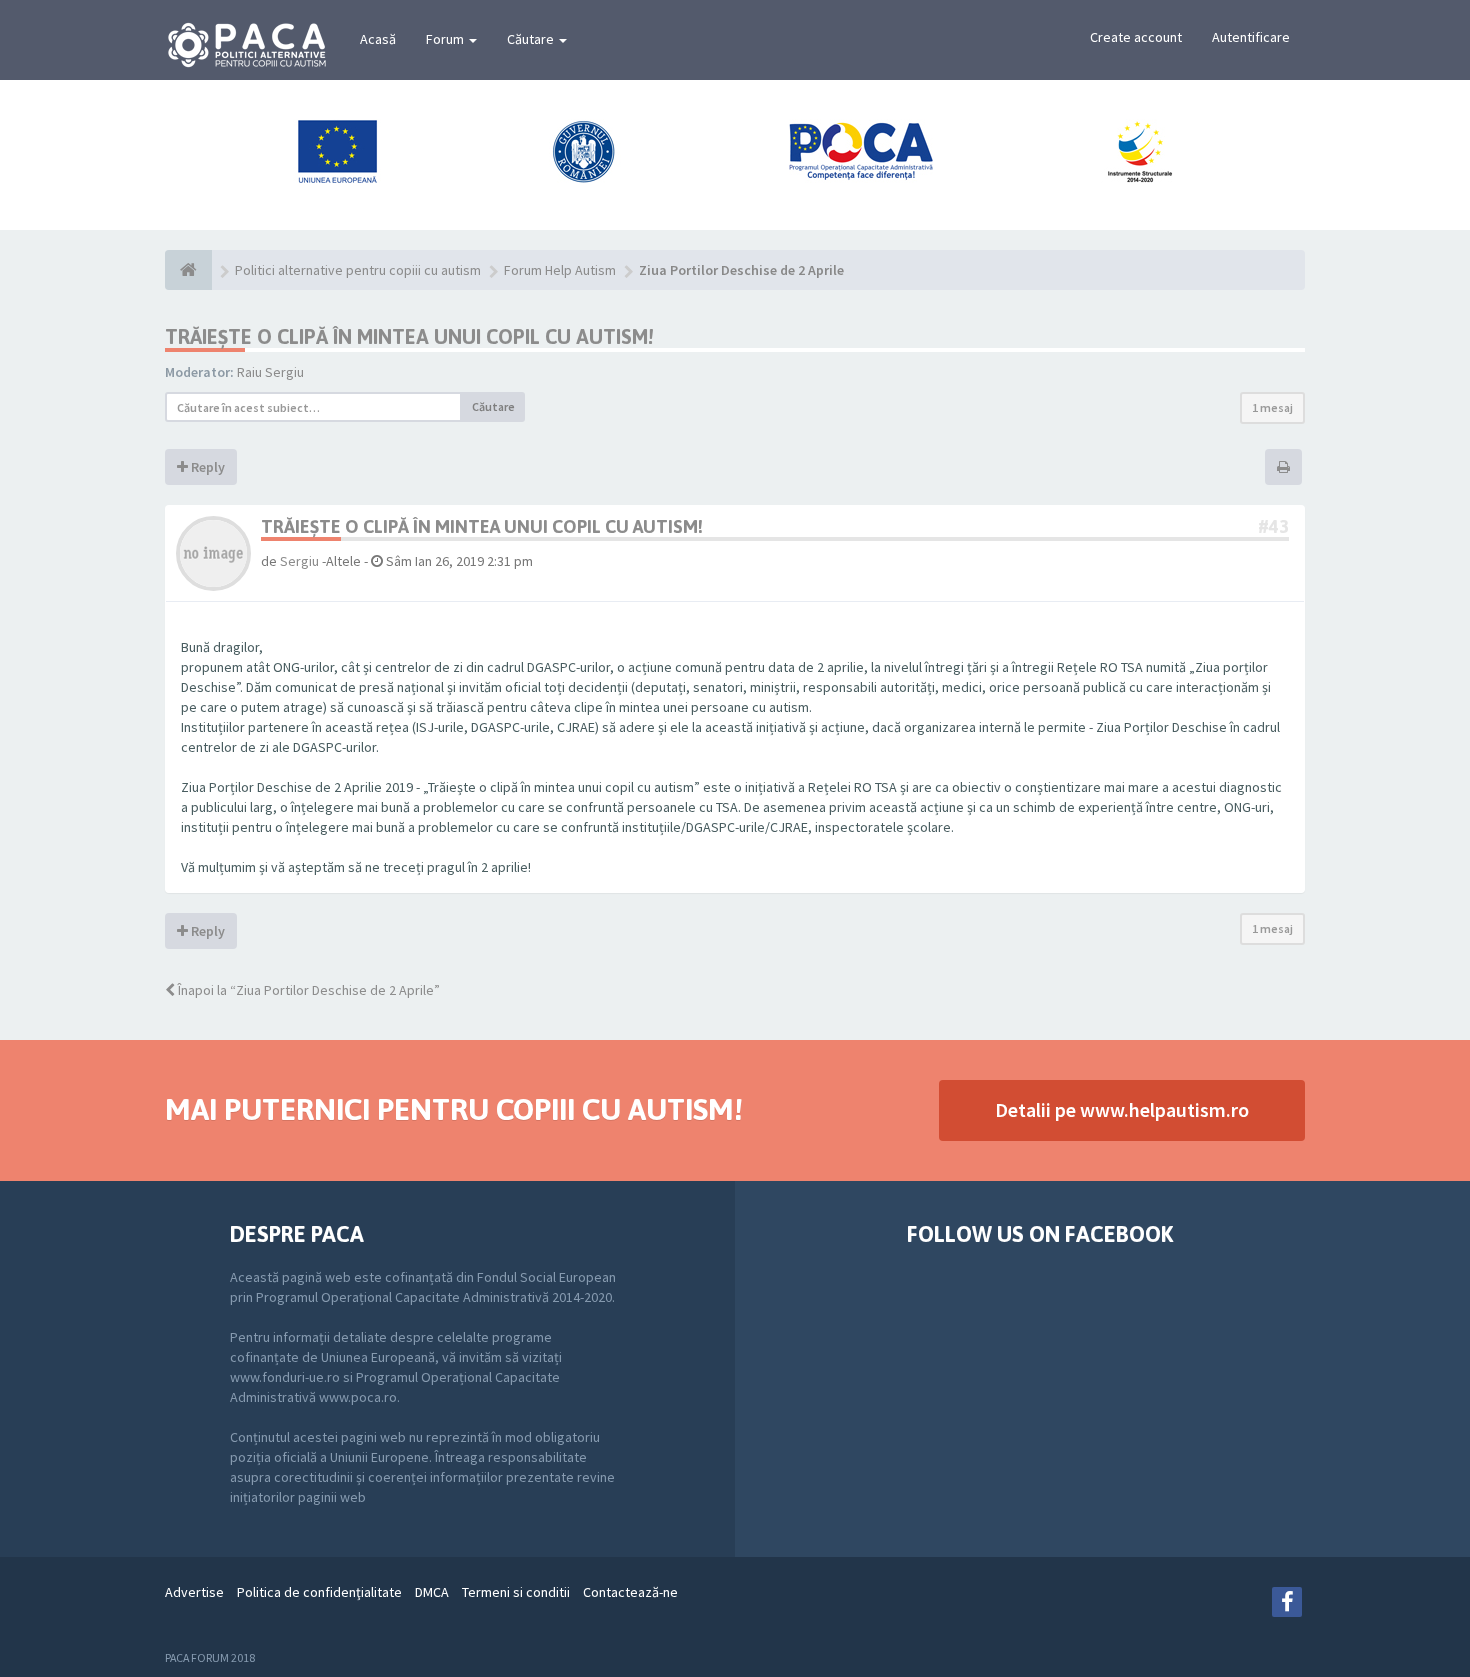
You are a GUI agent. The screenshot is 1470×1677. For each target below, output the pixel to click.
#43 (1273, 526)
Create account (1136, 37)
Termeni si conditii (516, 1592)
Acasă (378, 39)
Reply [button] (206, 467)
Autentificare (1251, 37)
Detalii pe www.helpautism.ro (1122, 1109)
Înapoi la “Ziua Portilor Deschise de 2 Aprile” (307, 990)
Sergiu (299, 561)
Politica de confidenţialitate (319, 1592)
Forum (446, 39)
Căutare (532, 39)
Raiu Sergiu (270, 372)
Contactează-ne (630, 1592)
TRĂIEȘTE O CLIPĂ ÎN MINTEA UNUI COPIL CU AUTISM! (409, 336)
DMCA (432, 1592)
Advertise (194, 1592)
